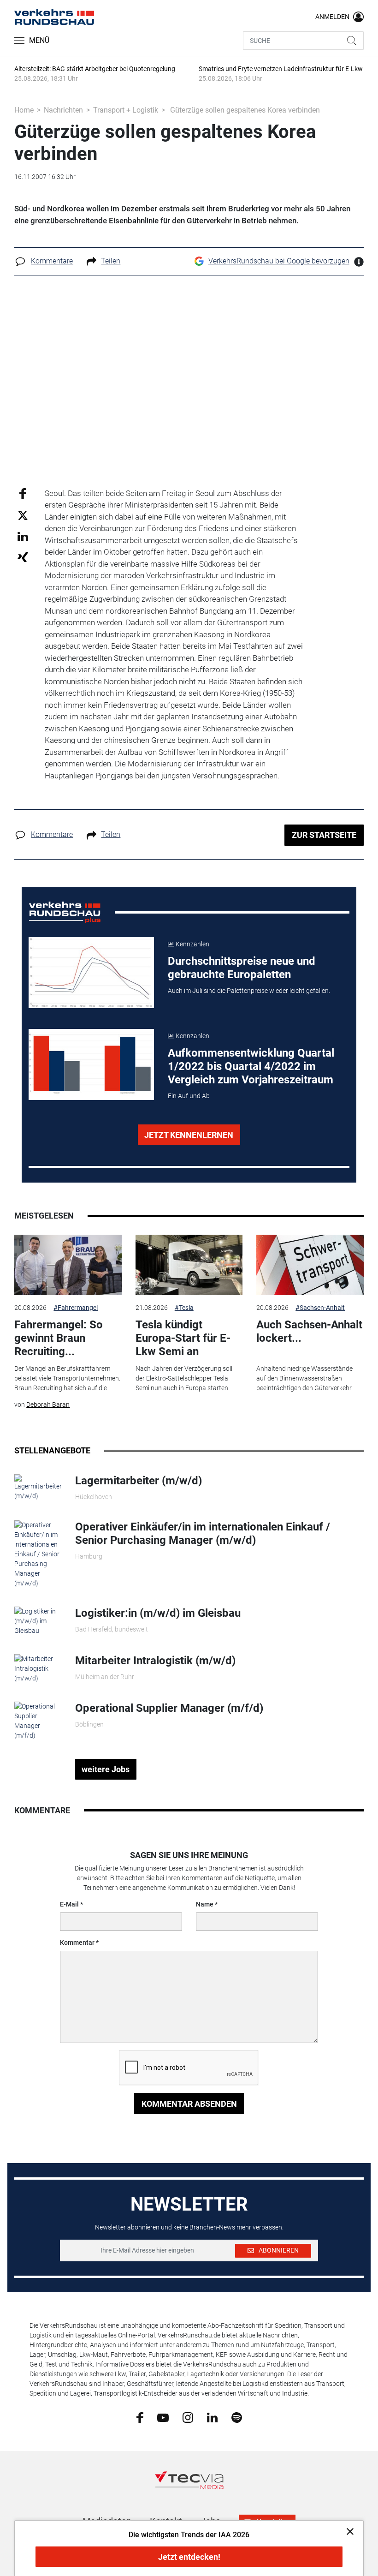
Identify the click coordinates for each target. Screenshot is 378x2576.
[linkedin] (212, 2417)
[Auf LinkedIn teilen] (23, 536)
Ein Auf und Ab (189, 1096)
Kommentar (77, 1942)
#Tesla (184, 1308)
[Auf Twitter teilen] (23, 515)
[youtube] (163, 2417)
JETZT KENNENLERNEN (189, 1135)
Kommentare (52, 261)
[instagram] (188, 2417)
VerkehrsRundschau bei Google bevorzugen (279, 261)
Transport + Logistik (126, 110)
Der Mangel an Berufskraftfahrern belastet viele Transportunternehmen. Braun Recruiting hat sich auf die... (67, 1378)
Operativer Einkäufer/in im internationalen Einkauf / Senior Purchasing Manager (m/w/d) (203, 1533)
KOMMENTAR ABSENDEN (189, 2104)
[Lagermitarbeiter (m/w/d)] (38, 1487)
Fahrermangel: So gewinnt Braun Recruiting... (59, 1338)
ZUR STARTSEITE (324, 835)
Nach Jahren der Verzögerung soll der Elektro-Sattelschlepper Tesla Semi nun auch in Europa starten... (184, 1378)
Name (205, 1904)
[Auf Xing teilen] (23, 557)
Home (24, 110)
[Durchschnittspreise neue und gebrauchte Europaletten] (92, 973)
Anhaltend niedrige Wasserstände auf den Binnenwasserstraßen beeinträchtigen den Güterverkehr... (306, 1378)
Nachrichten (63, 110)
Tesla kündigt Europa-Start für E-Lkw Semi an (183, 1338)
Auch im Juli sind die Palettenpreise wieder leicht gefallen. (249, 991)
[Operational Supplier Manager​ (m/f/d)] (38, 1721)
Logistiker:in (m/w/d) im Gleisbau (158, 1613)
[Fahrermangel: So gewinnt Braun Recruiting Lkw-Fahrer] (68, 1265)
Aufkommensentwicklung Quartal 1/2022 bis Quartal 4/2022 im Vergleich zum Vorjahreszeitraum (251, 1066)
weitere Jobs (106, 1769)
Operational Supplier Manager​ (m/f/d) (169, 1708)
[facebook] (140, 2417)
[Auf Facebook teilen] (23, 493)
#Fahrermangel (76, 1308)
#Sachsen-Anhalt (320, 1308)
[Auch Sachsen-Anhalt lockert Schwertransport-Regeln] (310, 1265)
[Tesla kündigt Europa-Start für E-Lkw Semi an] (189, 1265)
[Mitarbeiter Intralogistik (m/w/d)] (38, 1668)
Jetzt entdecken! (189, 2557)
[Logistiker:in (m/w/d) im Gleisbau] (38, 1620)
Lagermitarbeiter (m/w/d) (139, 1481)
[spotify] (237, 2417)
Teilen (111, 261)
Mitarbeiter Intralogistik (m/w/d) (155, 1661)
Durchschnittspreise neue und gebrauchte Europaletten (242, 968)
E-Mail (69, 1904)
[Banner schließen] (347, 2531)
